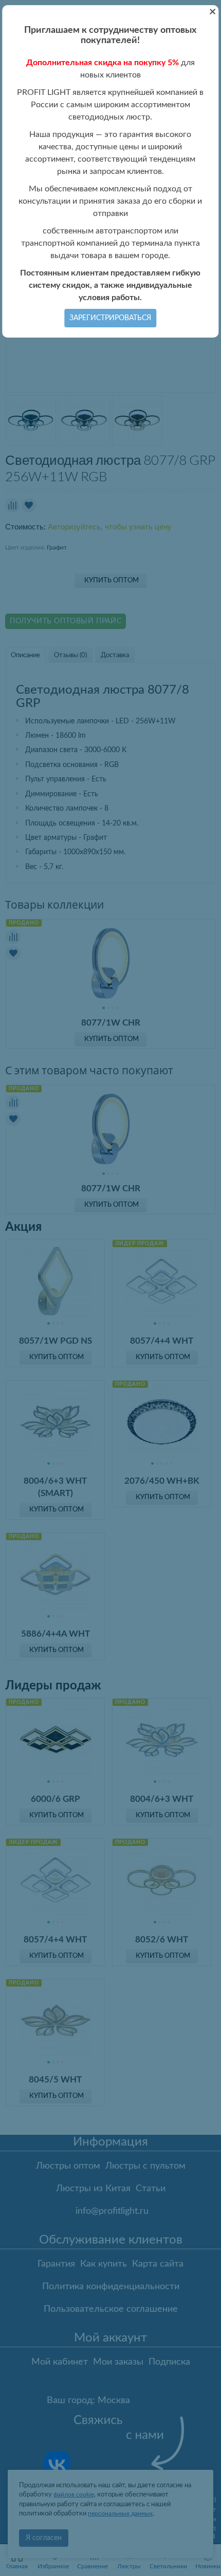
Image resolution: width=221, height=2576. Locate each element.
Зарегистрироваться (110, 318)
